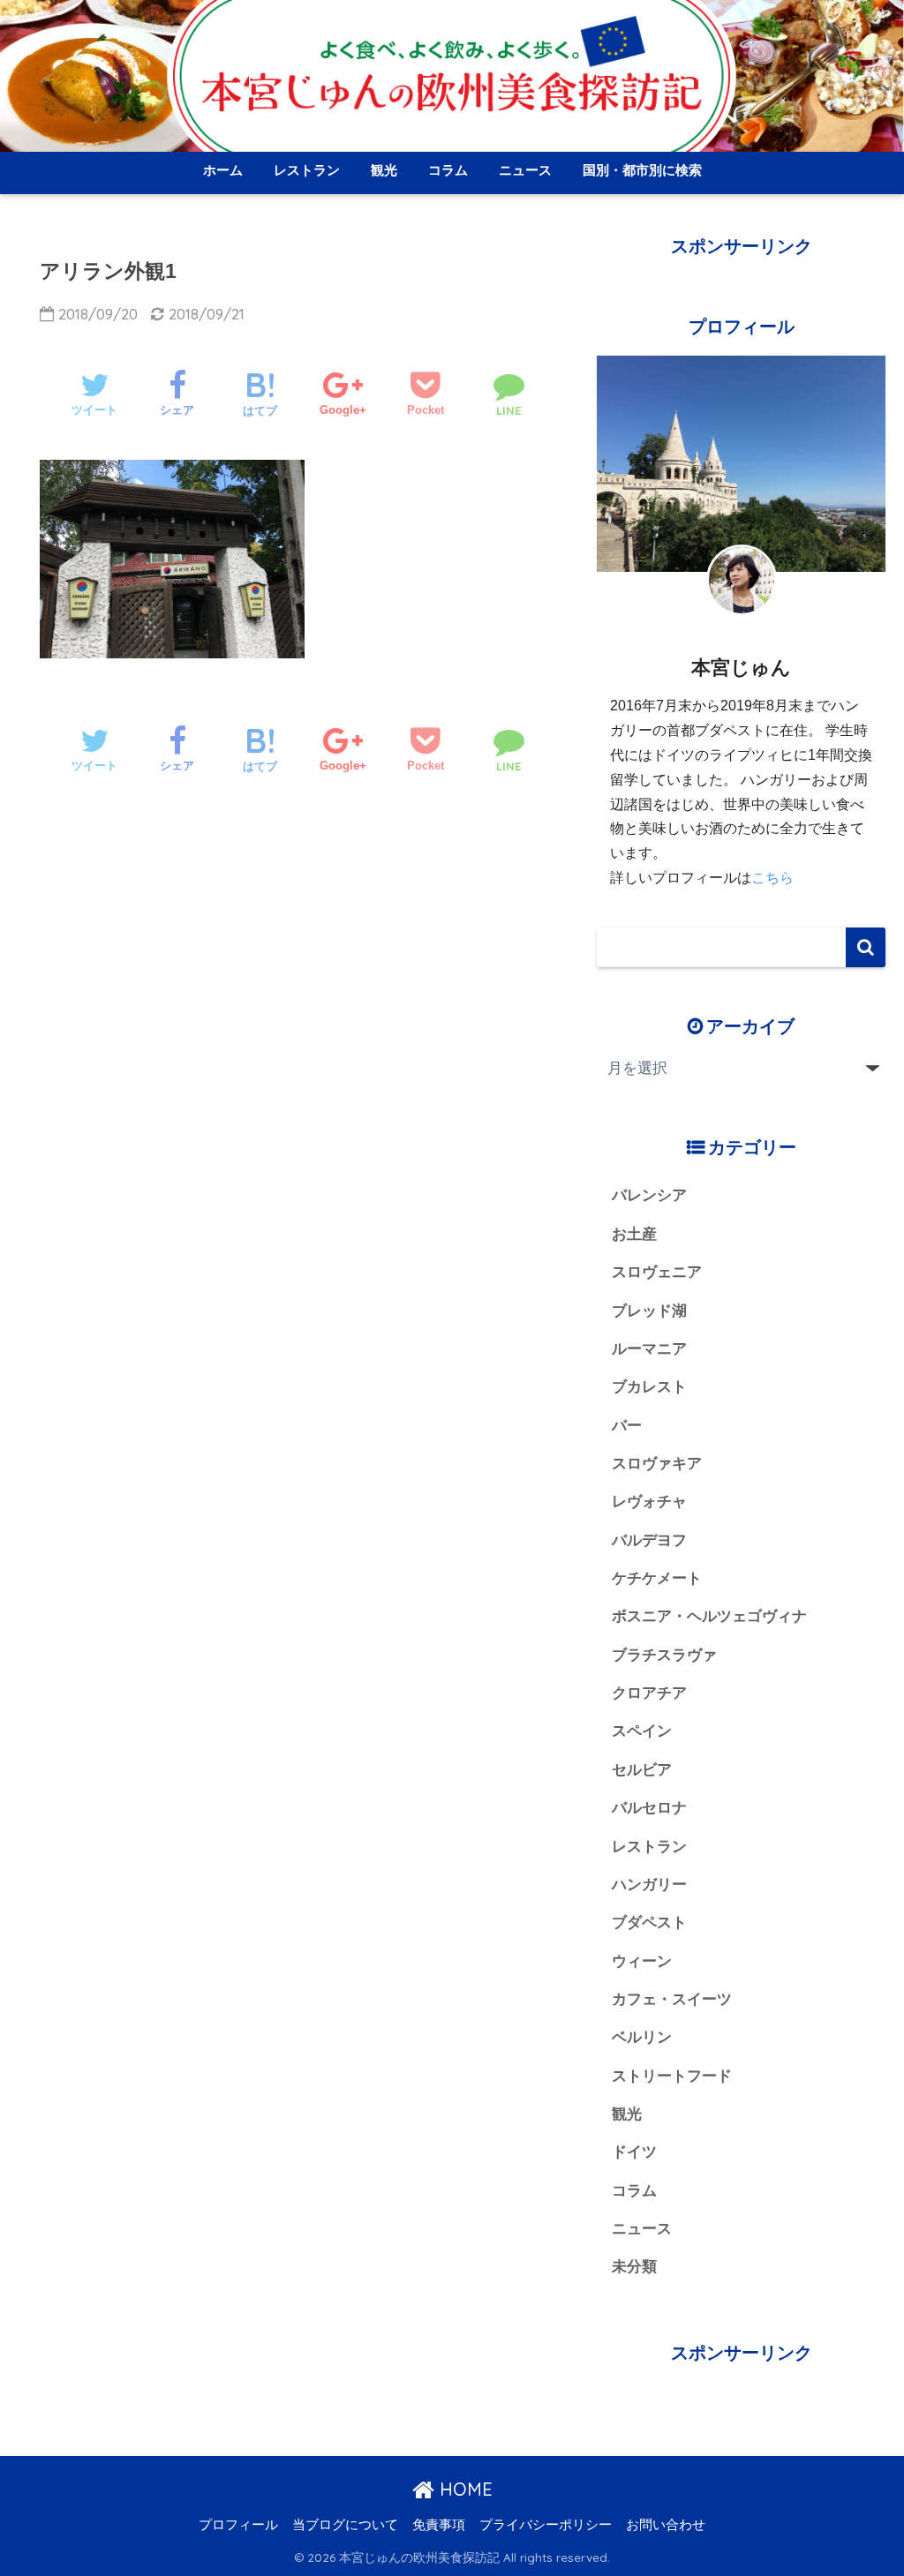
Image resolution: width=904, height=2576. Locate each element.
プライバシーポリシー (546, 2525)
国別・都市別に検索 (642, 170)
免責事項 (439, 2525)
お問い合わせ (666, 2525)
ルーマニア (649, 1349)
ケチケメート (657, 1578)
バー (627, 1426)
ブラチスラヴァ (664, 1655)
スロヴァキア (657, 1464)
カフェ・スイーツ (672, 1999)
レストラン (307, 170)
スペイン (642, 1731)
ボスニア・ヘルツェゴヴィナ (709, 1616)
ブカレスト (649, 1387)
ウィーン (642, 1961)
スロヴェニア (657, 1272)
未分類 (634, 2267)
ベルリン (642, 2037)
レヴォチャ (649, 1502)
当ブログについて (345, 2525)
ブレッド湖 (649, 1311)
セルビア (642, 1770)
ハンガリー (649, 1885)
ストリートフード (672, 2076)
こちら (772, 878)
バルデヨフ (649, 1540)
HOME (463, 2489)
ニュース (525, 170)
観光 (384, 170)
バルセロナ (649, 1808)
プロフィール (238, 2525)
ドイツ (634, 2152)
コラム (448, 170)
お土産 (634, 1234)
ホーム (223, 170)
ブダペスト (649, 1923)
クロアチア (649, 1693)
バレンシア (649, 1195)
